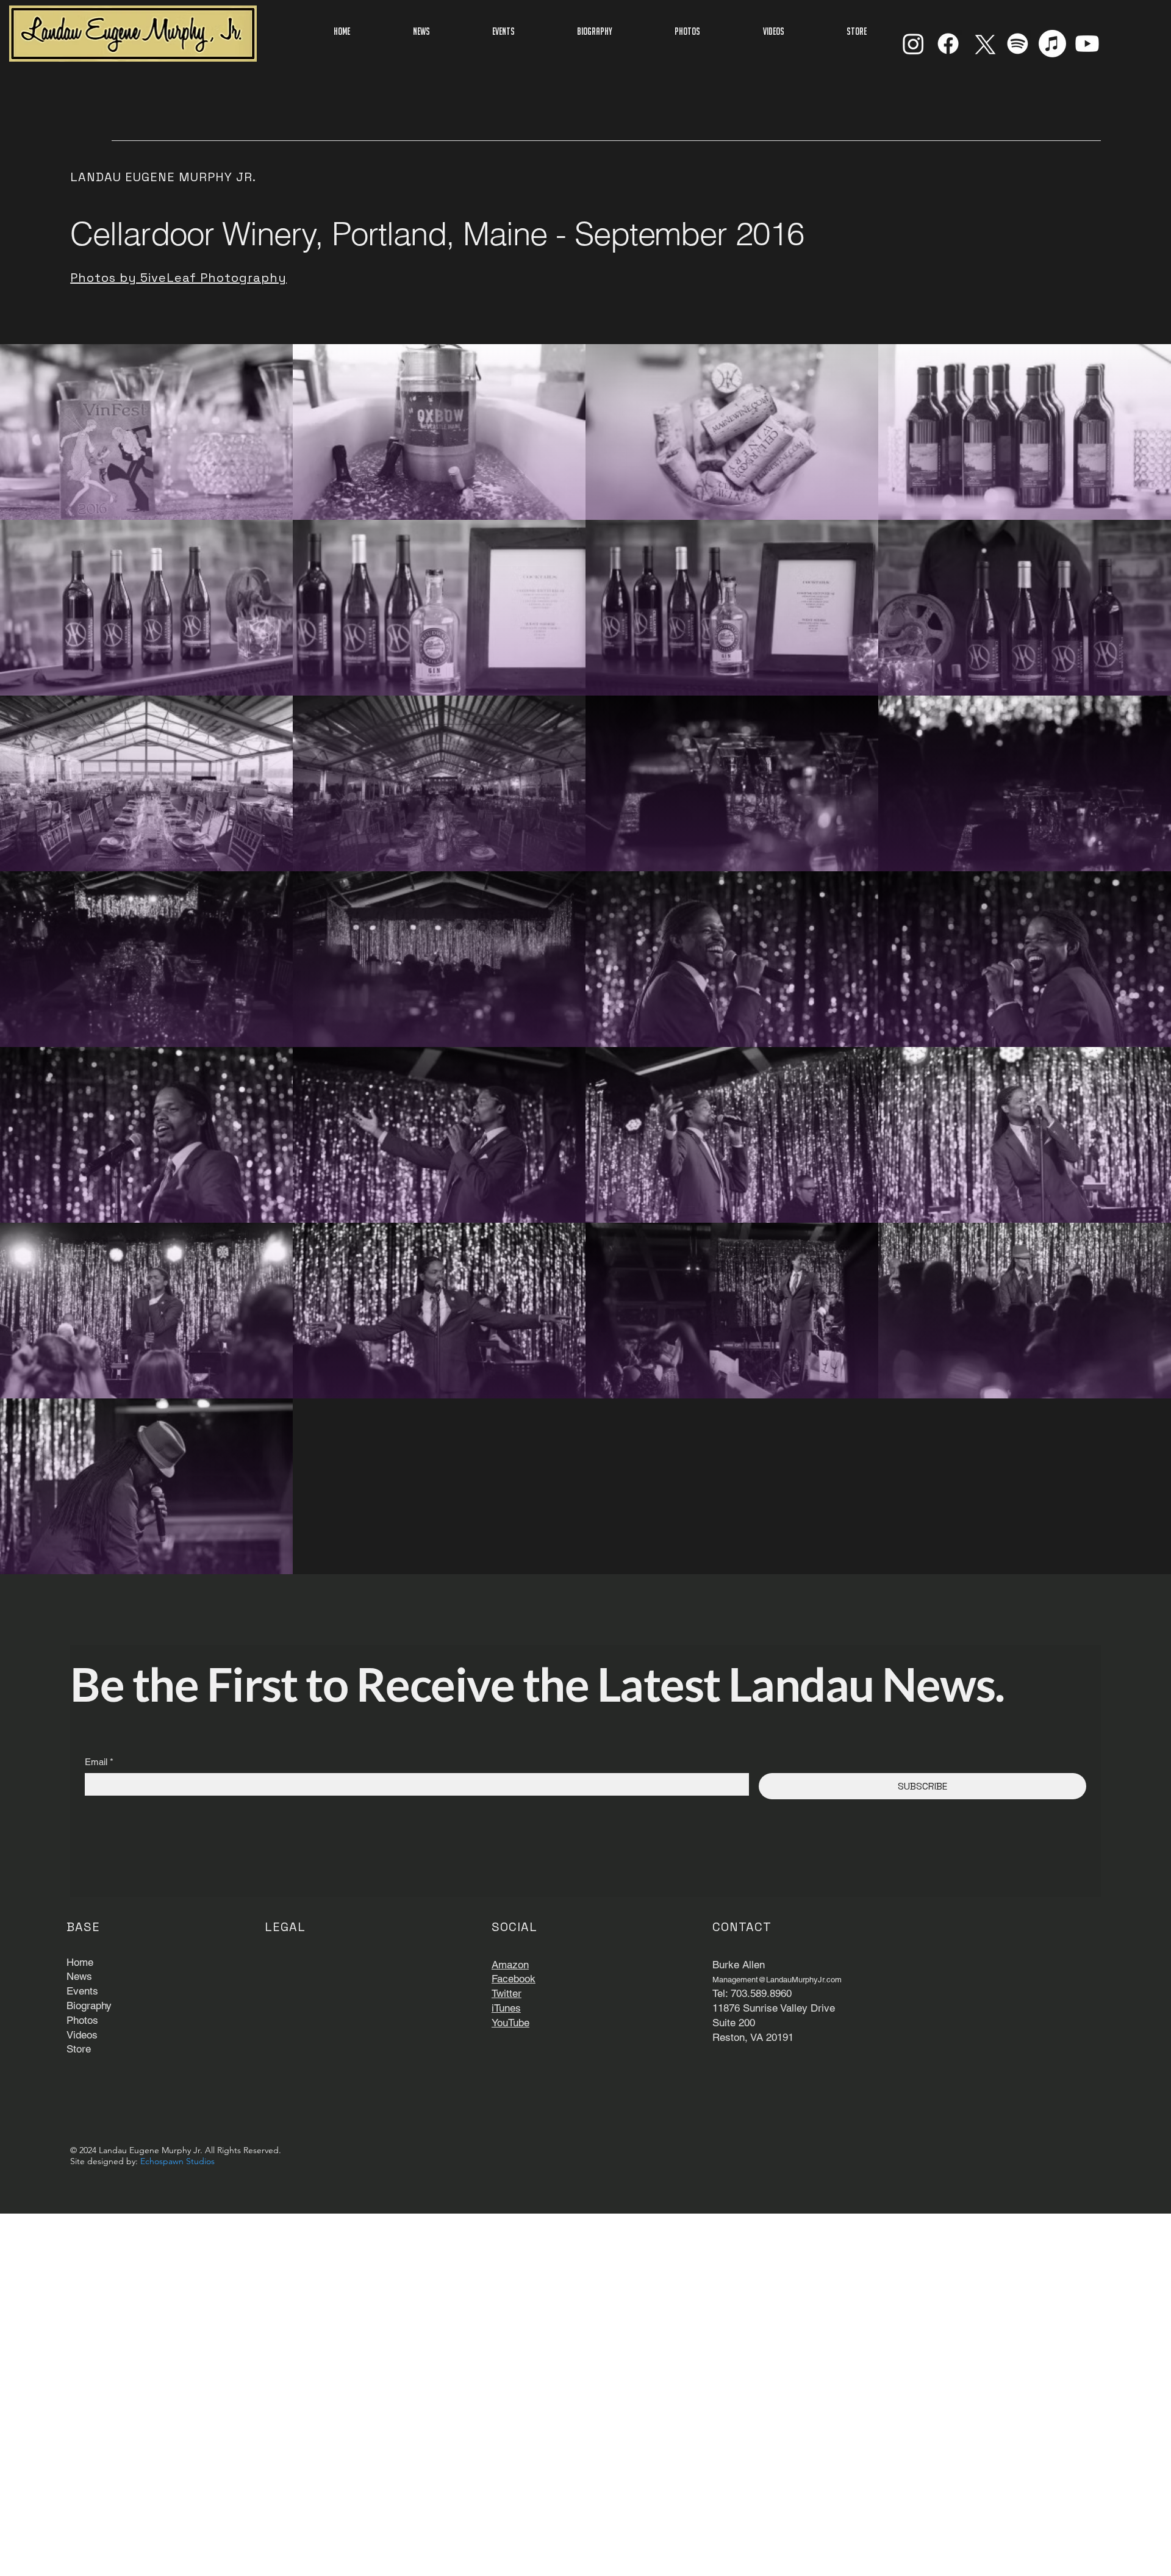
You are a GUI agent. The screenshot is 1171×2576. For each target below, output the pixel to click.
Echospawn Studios (177, 2161)
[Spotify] (1018, 44)
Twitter (507, 1993)
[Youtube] (1087, 44)
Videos (82, 2035)
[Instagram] (913, 44)
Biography (89, 2006)
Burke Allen (739, 1965)
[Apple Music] (1052, 44)
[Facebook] (948, 44)
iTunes (506, 2008)
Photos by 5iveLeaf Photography (178, 278)
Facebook (514, 1979)
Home (80, 1962)
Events (82, 1991)
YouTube (510, 2023)
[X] (983, 44)
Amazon (510, 1965)
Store (79, 2049)
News (79, 1976)
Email (99, 1762)
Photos (82, 2020)
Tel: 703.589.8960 (752, 1993)
